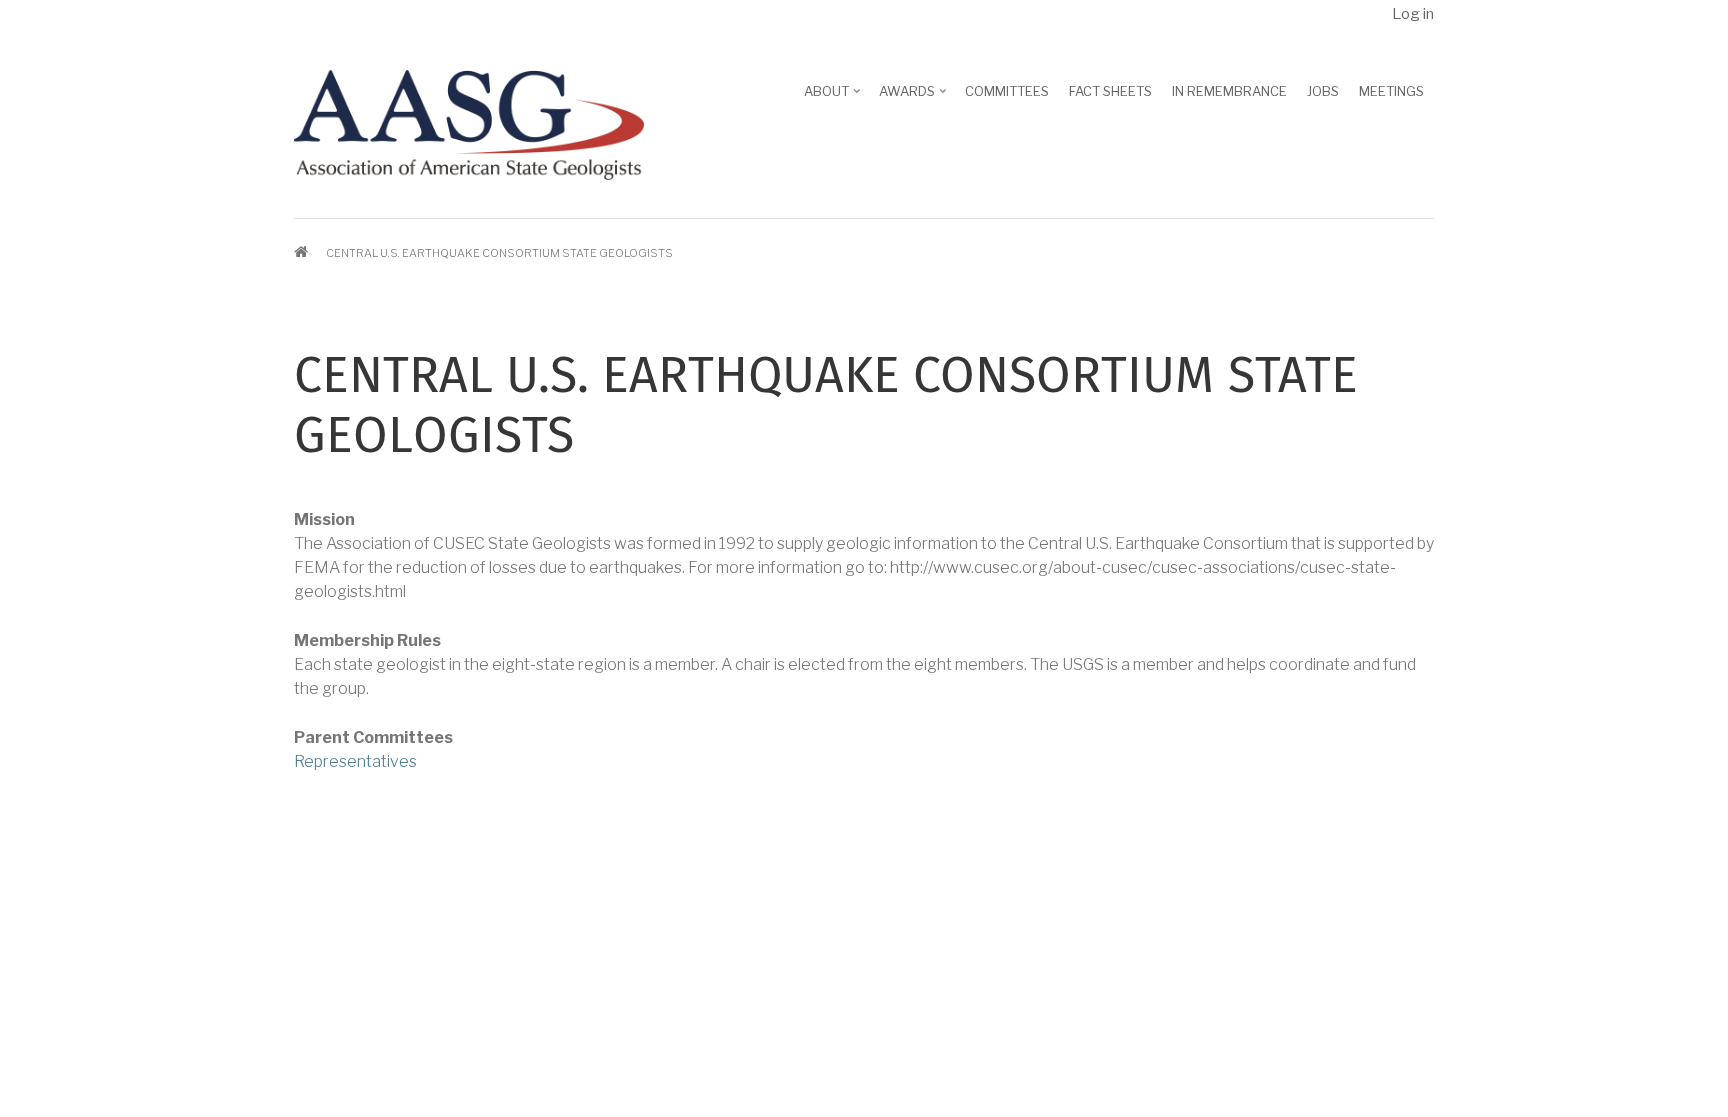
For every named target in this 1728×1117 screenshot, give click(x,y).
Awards (914, 98)
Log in (1413, 14)
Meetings (1391, 91)
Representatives (355, 761)
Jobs (1323, 91)
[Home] (469, 123)
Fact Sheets (1110, 91)
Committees (1007, 91)
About (834, 98)
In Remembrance (1229, 91)
